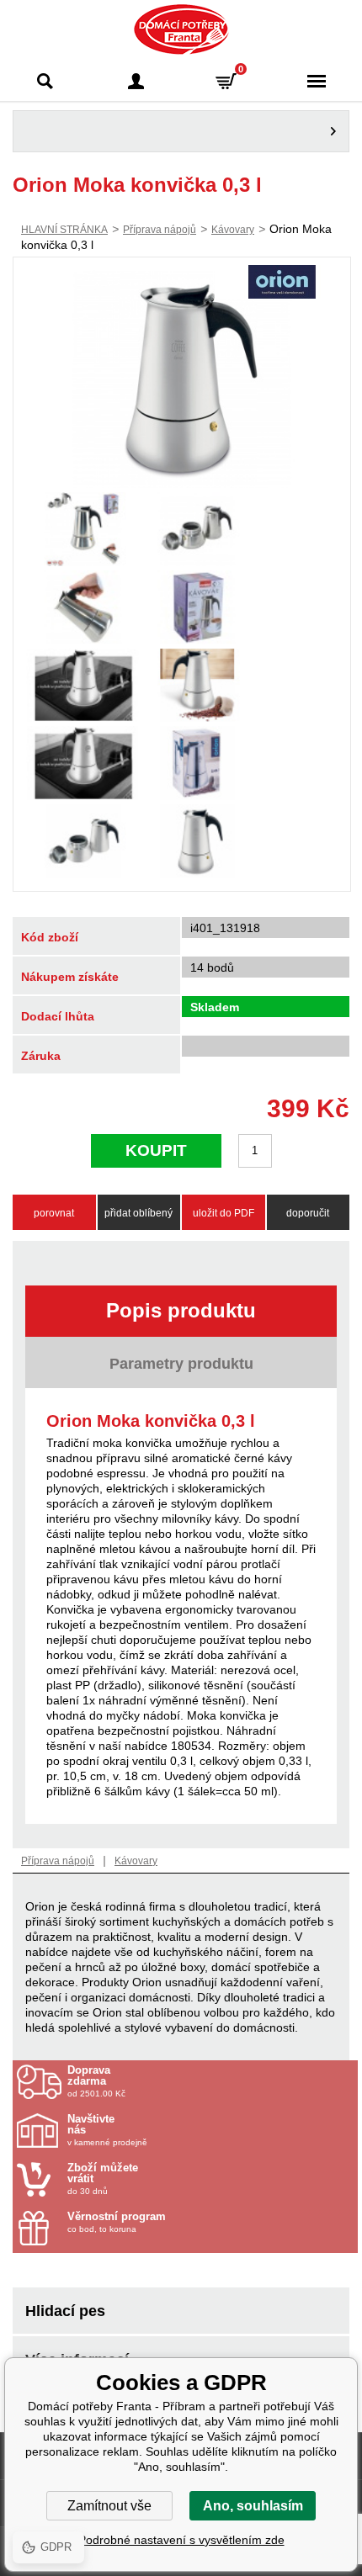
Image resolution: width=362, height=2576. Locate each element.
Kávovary (233, 230)
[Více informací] (181, 131)
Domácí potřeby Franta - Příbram (181, 29)
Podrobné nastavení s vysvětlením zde (181, 2540)
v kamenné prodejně (107, 2130)
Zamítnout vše (109, 2506)
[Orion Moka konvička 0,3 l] (182, 379)
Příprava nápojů (160, 230)
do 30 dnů (103, 2179)
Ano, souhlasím (253, 2506)
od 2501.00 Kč (96, 2081)
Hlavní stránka (64, 230)
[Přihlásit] (136, 81)
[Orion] (282, 284)
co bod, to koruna (117, 2222)
